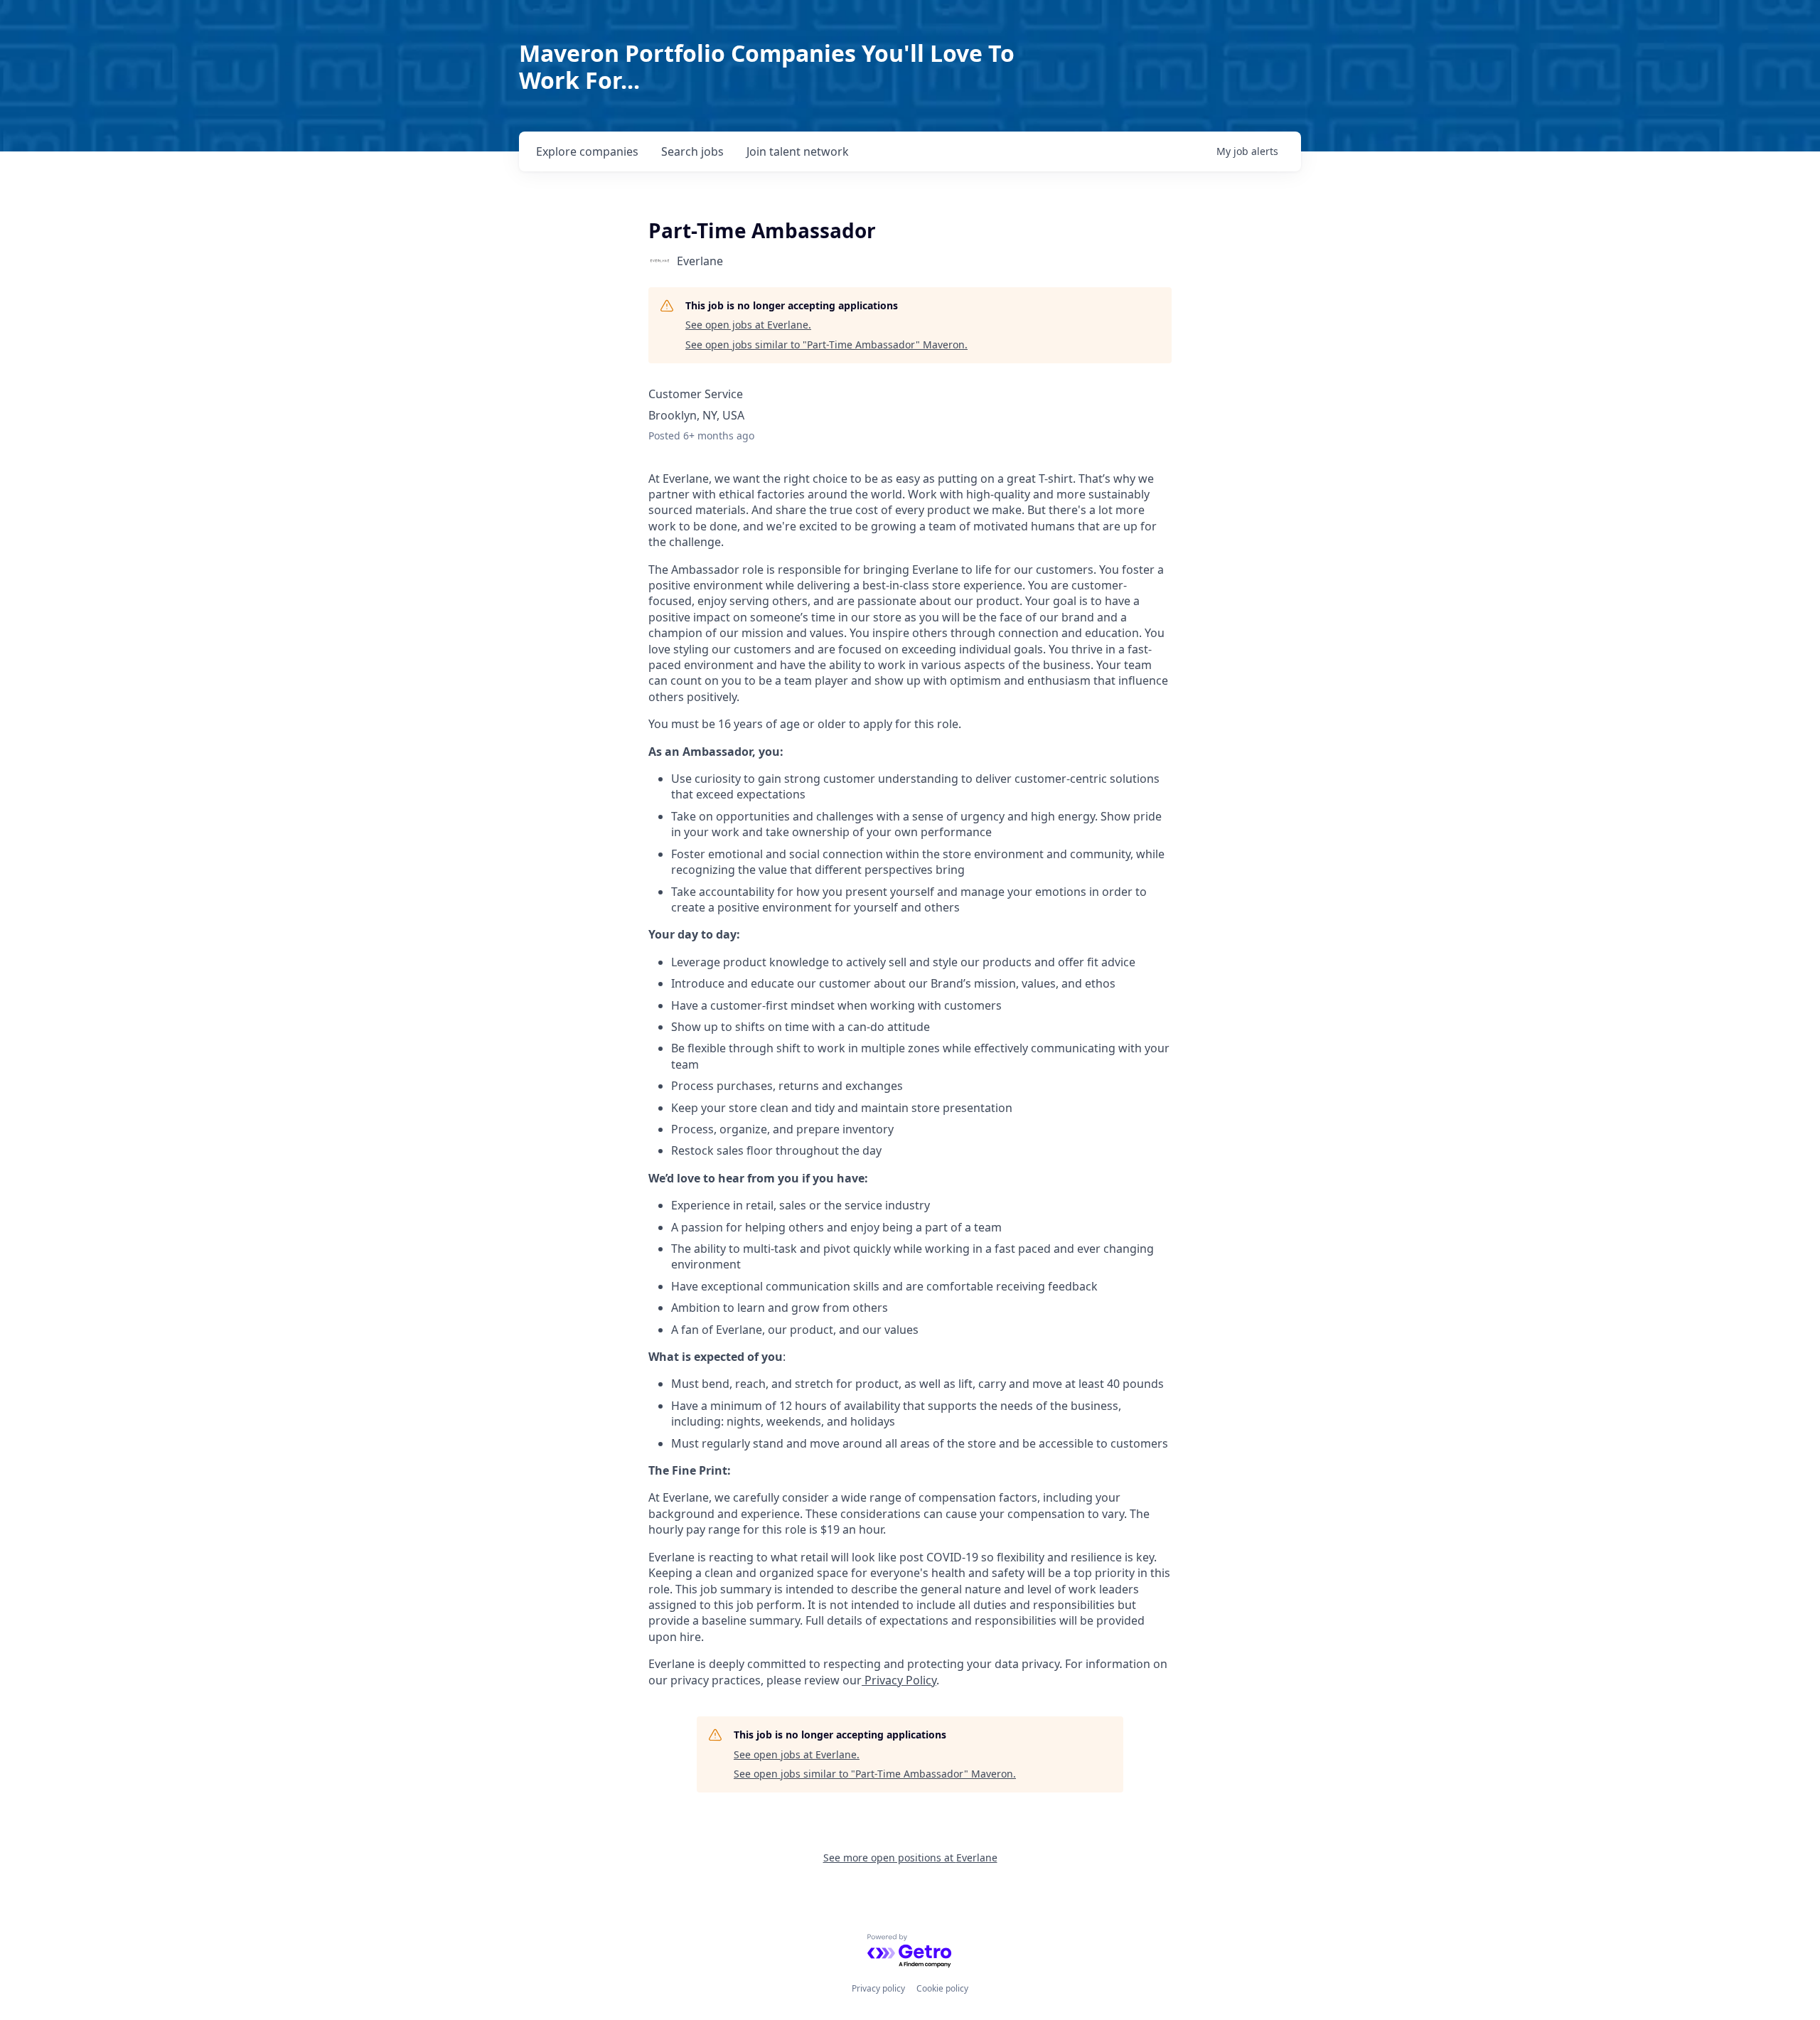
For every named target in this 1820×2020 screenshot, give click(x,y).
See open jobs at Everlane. (748, 325)
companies (587, 151)
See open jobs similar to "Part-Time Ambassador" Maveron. (826, 344)
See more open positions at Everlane (910, 1858)
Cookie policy (942, 1988)
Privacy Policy (899, 1680)
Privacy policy (878, 1988)
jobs (692, 151)
